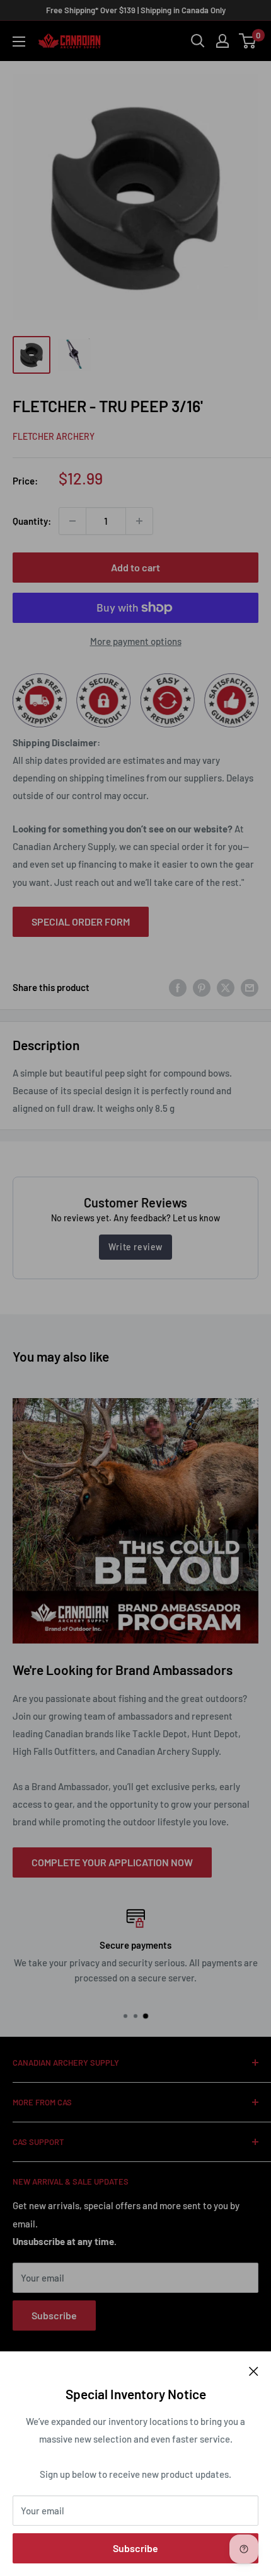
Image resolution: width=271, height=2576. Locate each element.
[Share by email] (250, 987)
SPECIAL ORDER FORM (81, 921)
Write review (135, 1247)
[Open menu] (19, 42)
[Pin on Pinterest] (202, 987)
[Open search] (198, 41)
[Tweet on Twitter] (226, 987)
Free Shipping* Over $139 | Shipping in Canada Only (136, 10)
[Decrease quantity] (72, 521)
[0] (248, 41)
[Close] (254, 2370)
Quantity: (32, 521)
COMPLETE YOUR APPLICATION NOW (112, 1862)
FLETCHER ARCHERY (54, 436)
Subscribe (135, 2548)
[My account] (222, 41)
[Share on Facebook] (178, 987)
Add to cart (135, 567)
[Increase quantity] (139, 521)
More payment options (136, 641)
